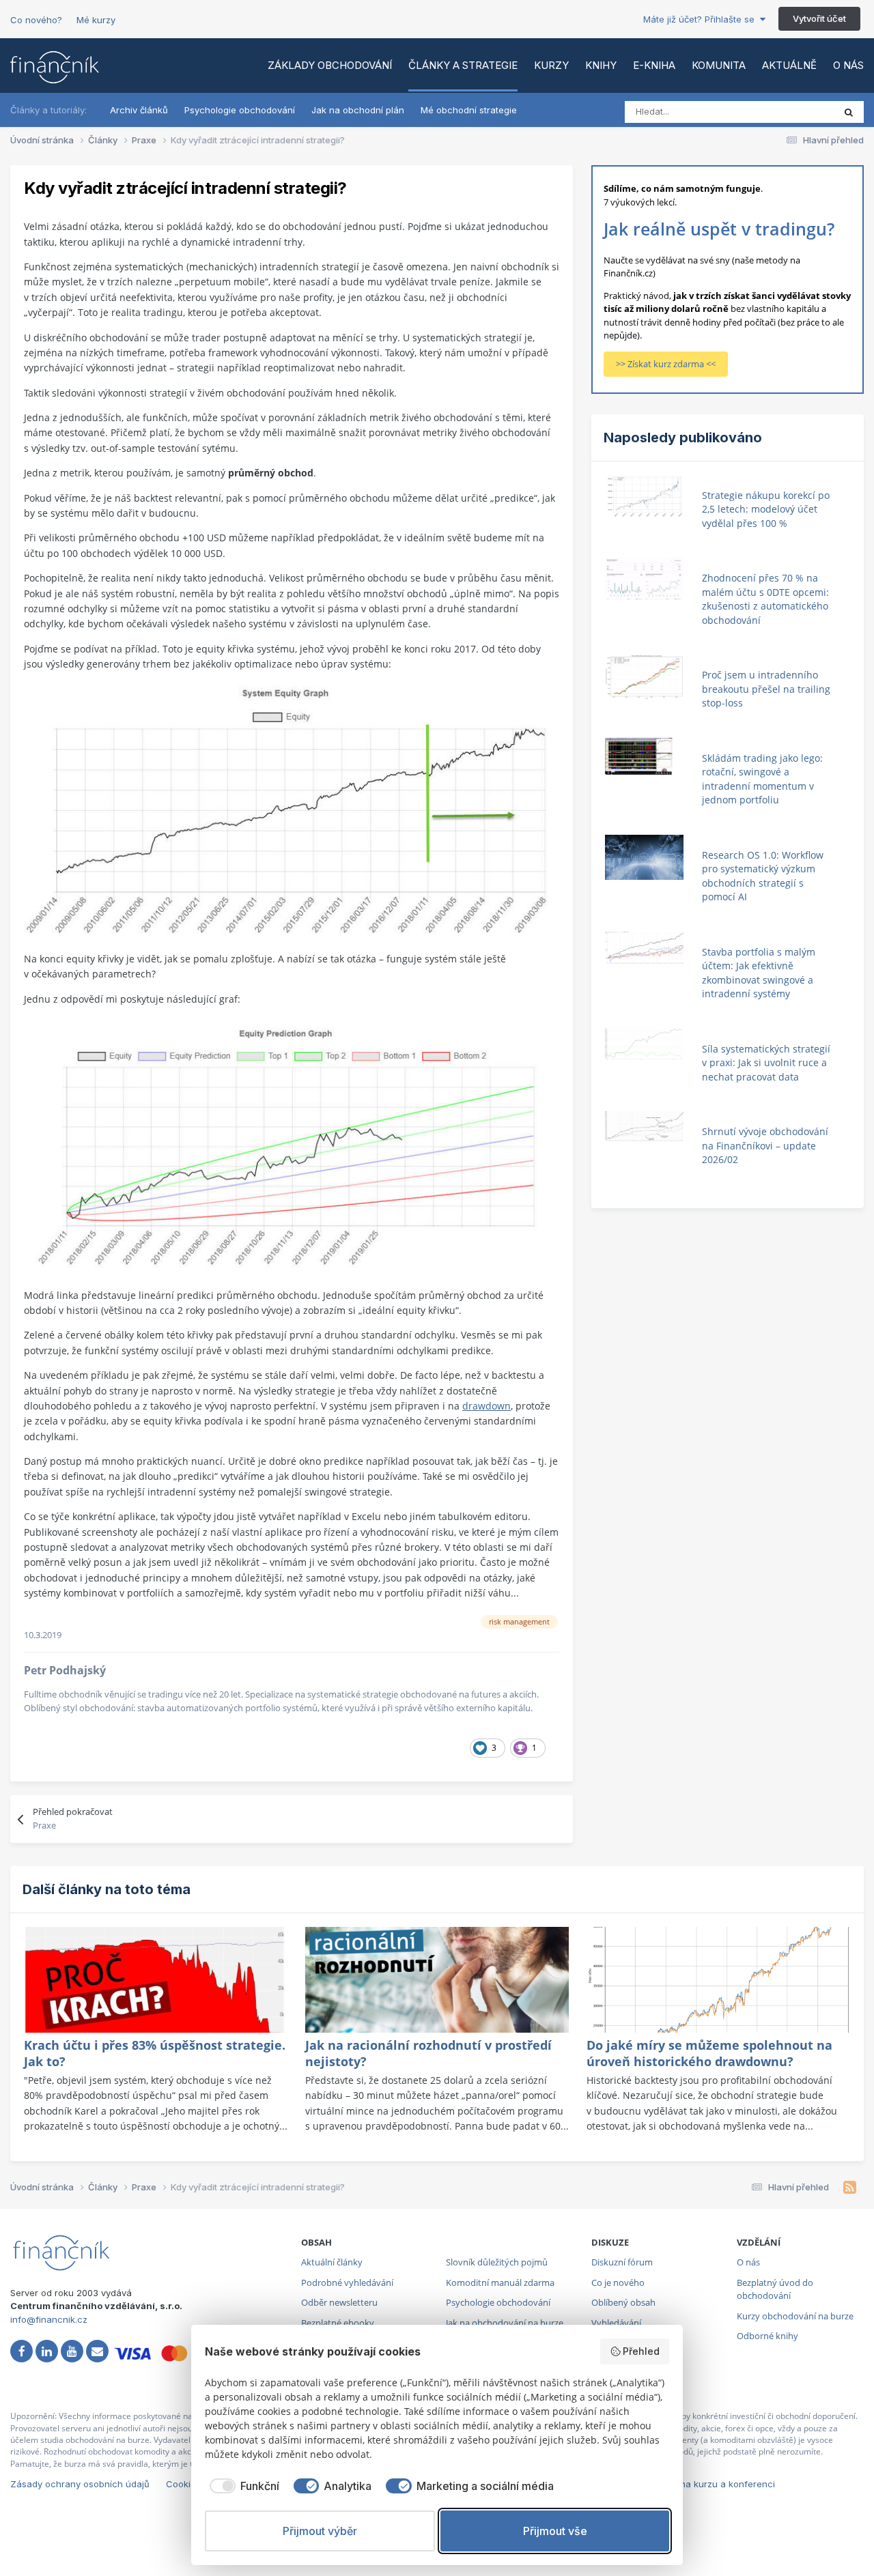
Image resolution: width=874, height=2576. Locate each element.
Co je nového (618, 2282)
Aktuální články (332, 2262)
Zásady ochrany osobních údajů (80, 2484)
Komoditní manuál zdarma (500, 2282)
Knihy (601, 65)
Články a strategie (463, 65)
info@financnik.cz (49, 2319)
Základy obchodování (330, 65)
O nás (848, 65)
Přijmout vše (555, 2531)
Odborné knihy (767, 2336)
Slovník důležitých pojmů (497, 2262)
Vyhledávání (616, 2323)
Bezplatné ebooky (338, 2323)
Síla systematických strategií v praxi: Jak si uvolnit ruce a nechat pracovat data (766, 1063)
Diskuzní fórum (622, 2262)
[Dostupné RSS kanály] (850, 2188)
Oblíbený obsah (623, 2302)
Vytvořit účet (819, 18)
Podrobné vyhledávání (347, 2282)
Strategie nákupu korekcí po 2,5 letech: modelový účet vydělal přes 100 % (766, 509)
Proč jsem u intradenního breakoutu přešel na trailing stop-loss (766, 689)
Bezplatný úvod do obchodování (775, 2289)
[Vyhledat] (849, 112)
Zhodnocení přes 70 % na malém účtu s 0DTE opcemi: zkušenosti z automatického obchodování (765, 599)
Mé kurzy (96, 20)
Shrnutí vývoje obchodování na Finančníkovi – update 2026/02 (765, 1145)
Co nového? (36, 20)
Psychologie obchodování (240, 110)
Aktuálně (789, 65)
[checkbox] (242, 2486)
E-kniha (654, 65)
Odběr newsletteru (339, 2302)
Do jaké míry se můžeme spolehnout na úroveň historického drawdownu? (709, 2053)
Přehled (641, 2351)
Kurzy (551, 65)
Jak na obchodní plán (358, 110)
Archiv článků (139, 110)
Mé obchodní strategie (469, 110)
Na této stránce (785, 112)
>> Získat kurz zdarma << (666, 364)
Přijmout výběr (320, 2531)
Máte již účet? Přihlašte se (702, 19)
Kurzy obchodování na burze (795, 2316)
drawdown (487, 1406)
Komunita (719, 65)
